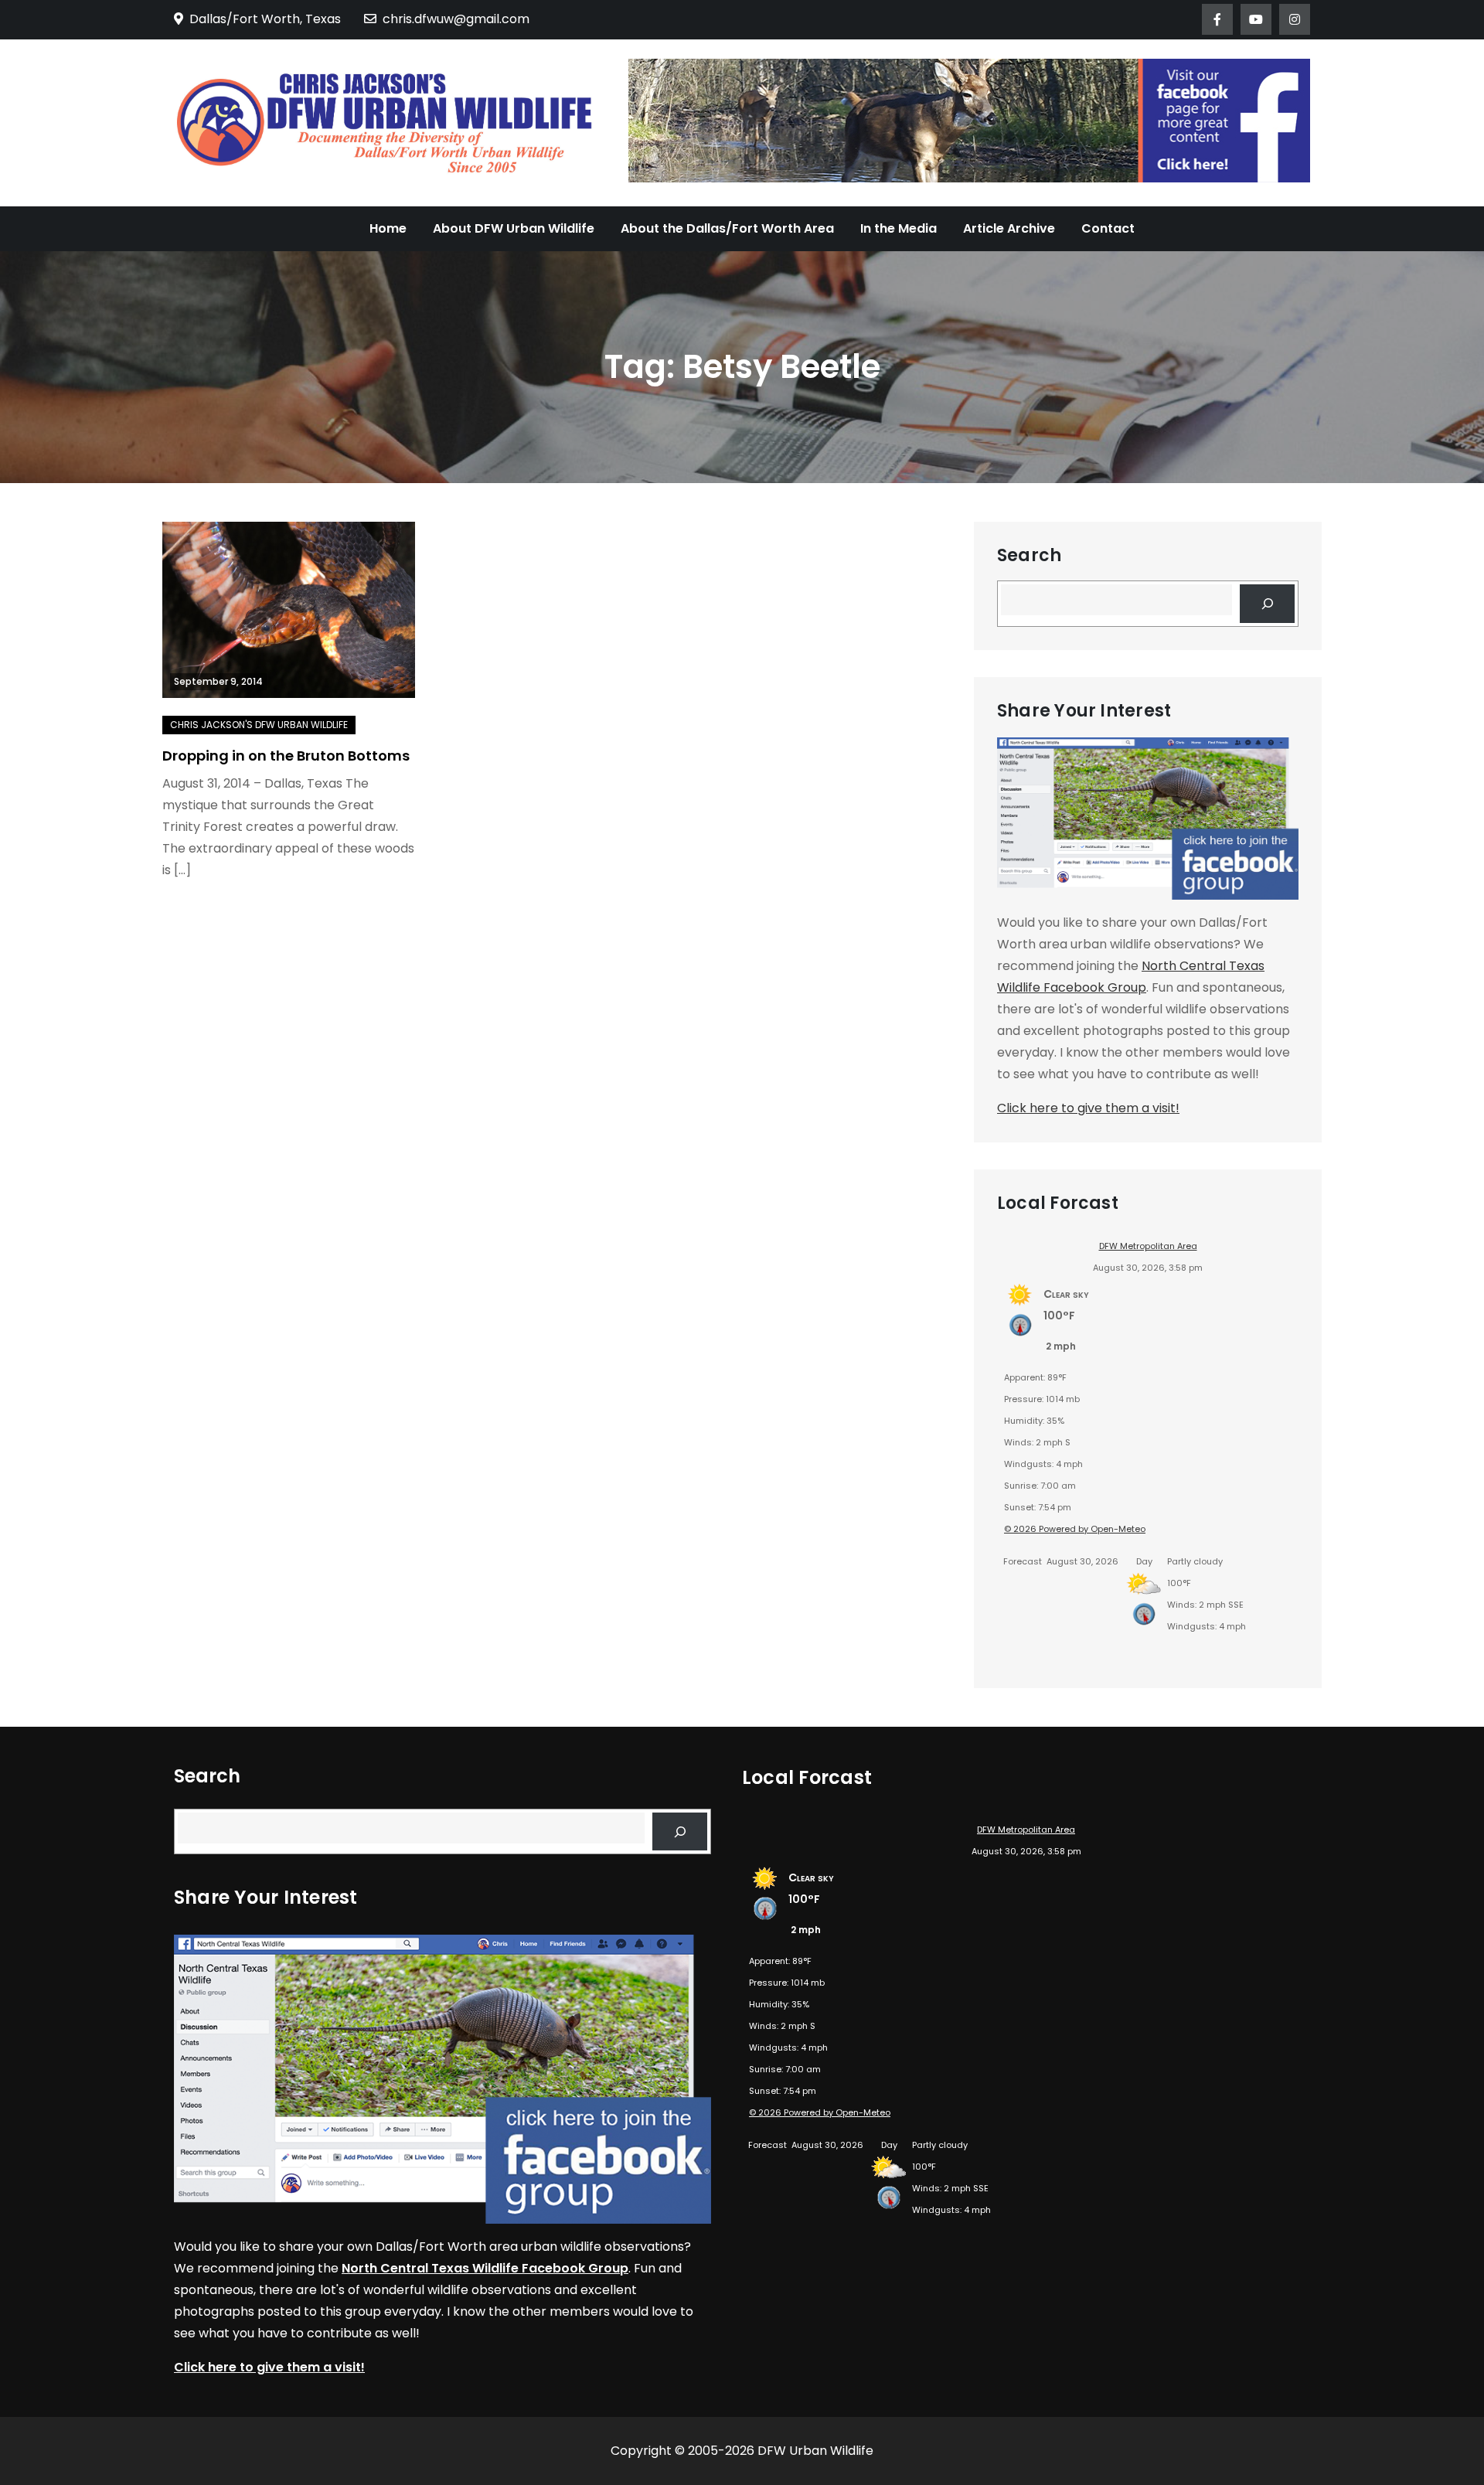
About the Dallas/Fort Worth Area (727, 228)
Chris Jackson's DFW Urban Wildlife (259, 725)
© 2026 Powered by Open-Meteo (1075, 1529)
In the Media (899, 228)
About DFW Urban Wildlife (514, 228)
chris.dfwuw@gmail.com (456, 19)
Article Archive (1009, 228)
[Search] (1267, 603)
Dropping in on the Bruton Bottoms (286, 756)
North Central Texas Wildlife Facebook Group (485, 2268)
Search (1029, 556)
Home (388, 228)
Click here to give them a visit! (1088, 1108)
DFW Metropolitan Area (1148, 1246)
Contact (1108, 228)
